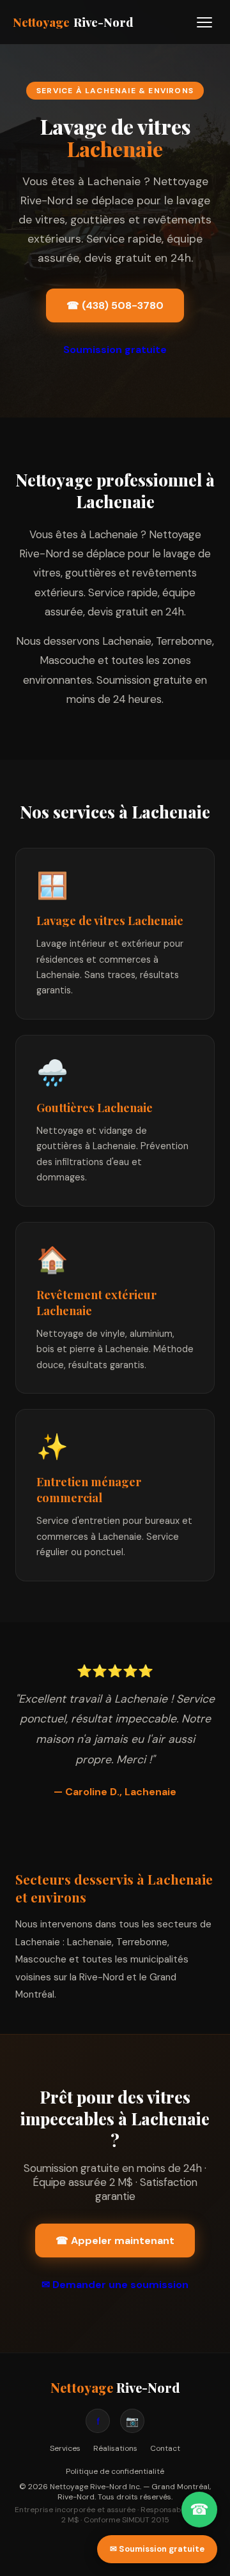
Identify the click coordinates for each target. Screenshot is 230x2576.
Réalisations (115, 2448)
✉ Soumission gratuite (157, 2549)
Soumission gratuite (115, 350)
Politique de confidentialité (115, 2471)
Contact (165, 2448)
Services (65, 2448)
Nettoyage (73, 22)
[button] (204, 22)
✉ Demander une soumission (115, 2285)
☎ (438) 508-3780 (115, 305)
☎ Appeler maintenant (115, 2241)
